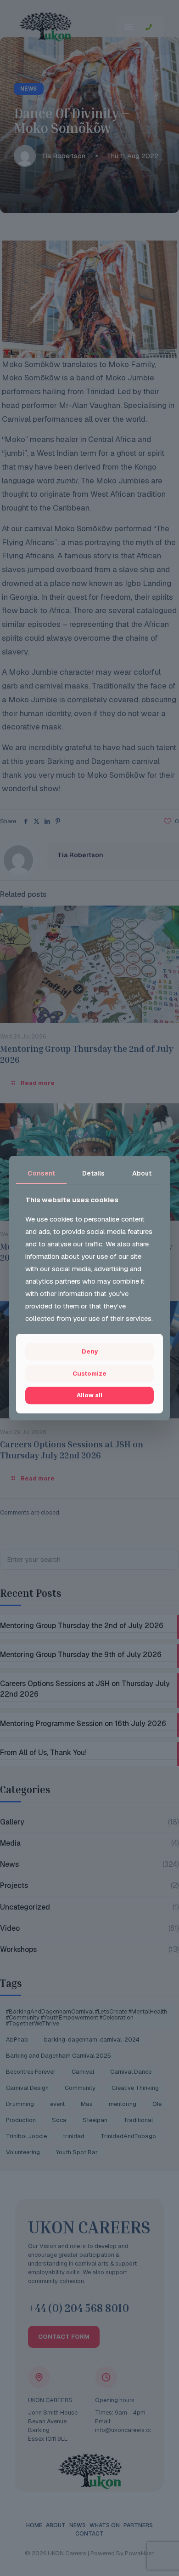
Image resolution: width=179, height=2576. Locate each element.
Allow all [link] (89, 1395)
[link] (89, 1374)
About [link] (142, 1173)
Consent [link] (41, 1173)
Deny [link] (90, 1352)
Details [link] (93, 1173)
